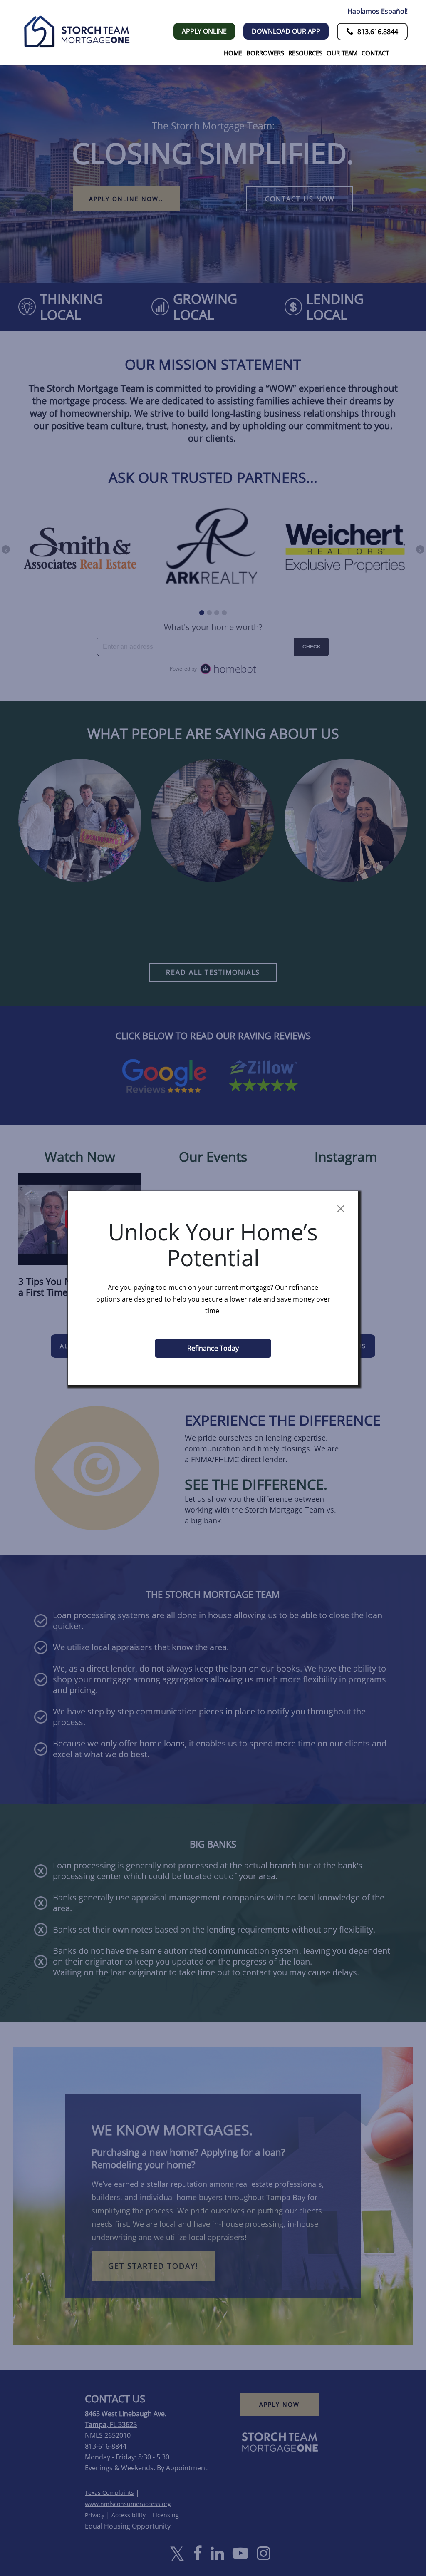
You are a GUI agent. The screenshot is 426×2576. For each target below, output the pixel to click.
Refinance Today (213, 1348)
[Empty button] (341, 1209)
